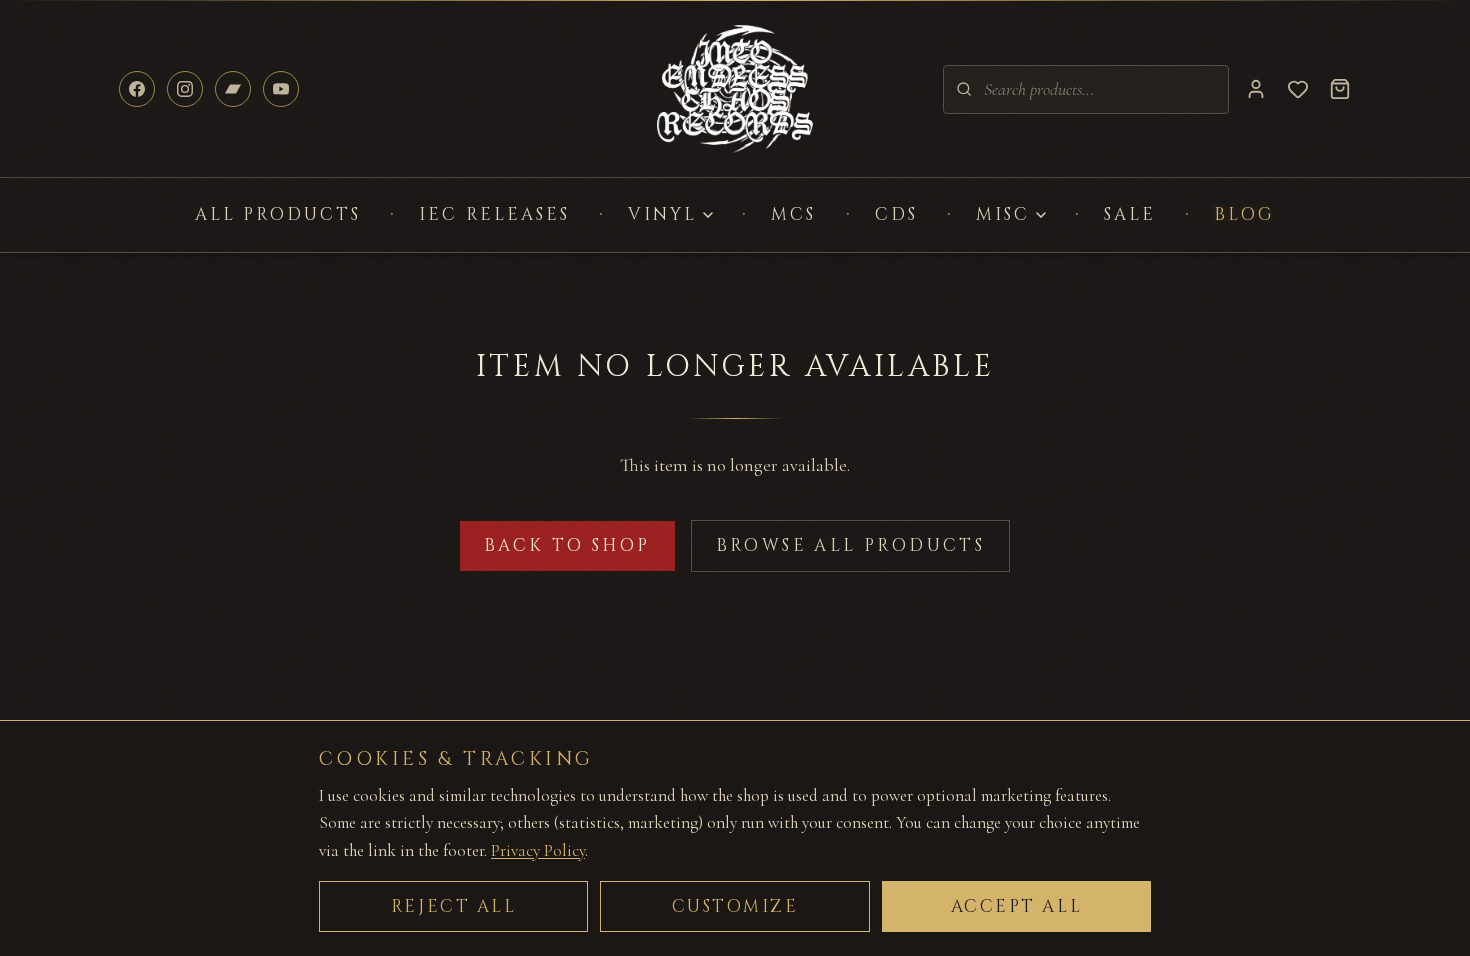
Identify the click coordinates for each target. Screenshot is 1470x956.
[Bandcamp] (233, 89)
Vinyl (662, 214)
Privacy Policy (538, 850)
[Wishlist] (1298, 89)
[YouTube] (281, 89)
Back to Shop (567, 545)
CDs (896, 214)
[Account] (1256, 89)
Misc (1003, 214)
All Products (278, 214)
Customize (735, 906)
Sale (1130, 214)
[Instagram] (185, 89)
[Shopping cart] (1340, 89)
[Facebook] (137, 89)
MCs (793, 214)
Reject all (454, 906)
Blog (1244, 214)
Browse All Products (851, 545)
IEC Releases (494, 214)
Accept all (1017, 906)
